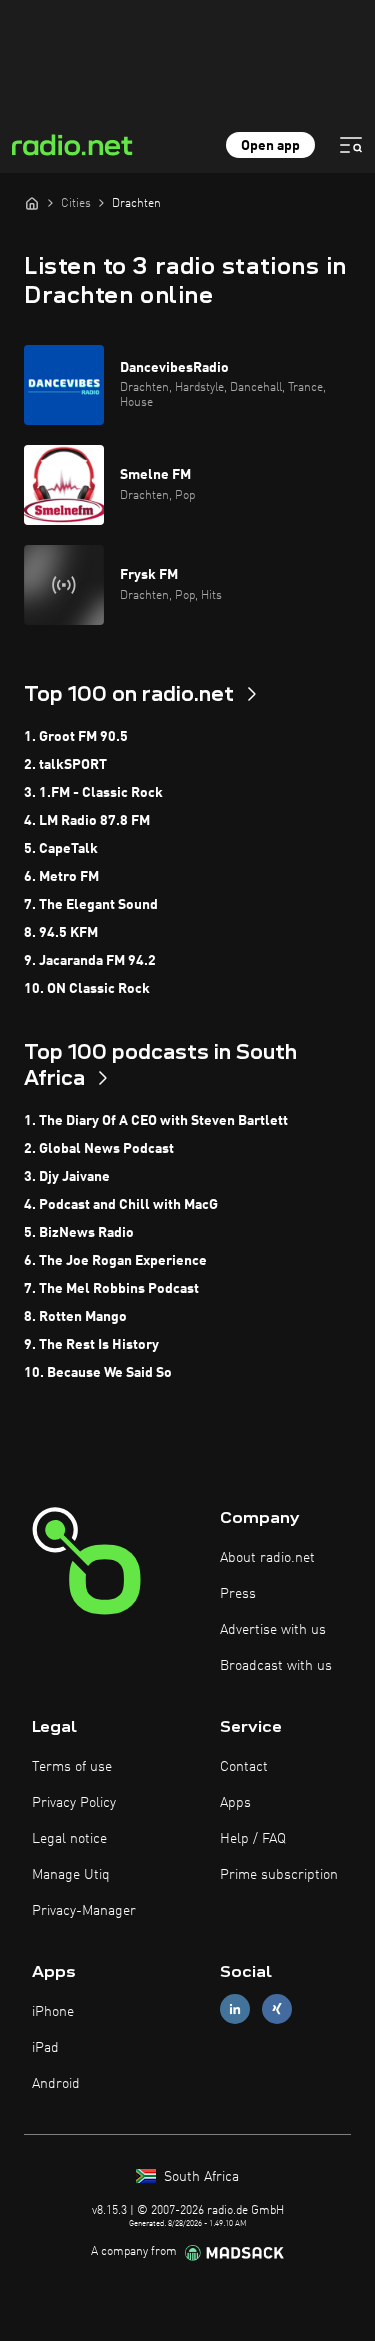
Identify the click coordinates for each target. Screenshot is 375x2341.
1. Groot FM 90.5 (76, 737)
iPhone (53, 2012)
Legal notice (69, 1839)
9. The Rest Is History (91, 1345)
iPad (45, 2048)
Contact (244, 1767)
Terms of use (72, 1767)
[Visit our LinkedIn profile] (235, 2008)
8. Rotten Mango (75, 1317)
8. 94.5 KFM (61, 933)
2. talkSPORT (65, 765)
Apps (235, 1803)
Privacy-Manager (84, 1911)
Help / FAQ (253, 1839)
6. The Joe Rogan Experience (115, 1261)
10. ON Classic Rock (87, 989)
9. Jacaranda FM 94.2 (90, 961)
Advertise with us (273, 1630)
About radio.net (267, 1558)
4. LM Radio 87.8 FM (87, 821)
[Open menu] (351, 145)
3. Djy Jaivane (67, 1177)
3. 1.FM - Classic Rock (93, 793)
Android (56, 2084)
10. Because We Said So (98, 1373)
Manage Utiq (71, 1875)
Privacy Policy (74, 1803)
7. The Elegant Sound (91, 905)
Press (238, 1594)
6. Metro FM (61, 877)
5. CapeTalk (61, 849)
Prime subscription (279, 1875)
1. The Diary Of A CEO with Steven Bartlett (156, 1121)
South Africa (199, 2177)
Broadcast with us (276, 1666)
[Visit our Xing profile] (277, 2008)
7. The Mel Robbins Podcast (111, 1289)
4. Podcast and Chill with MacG (121, 1205)
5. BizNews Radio (79, 1233)
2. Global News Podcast (99, 1149)
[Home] (32, 203)
